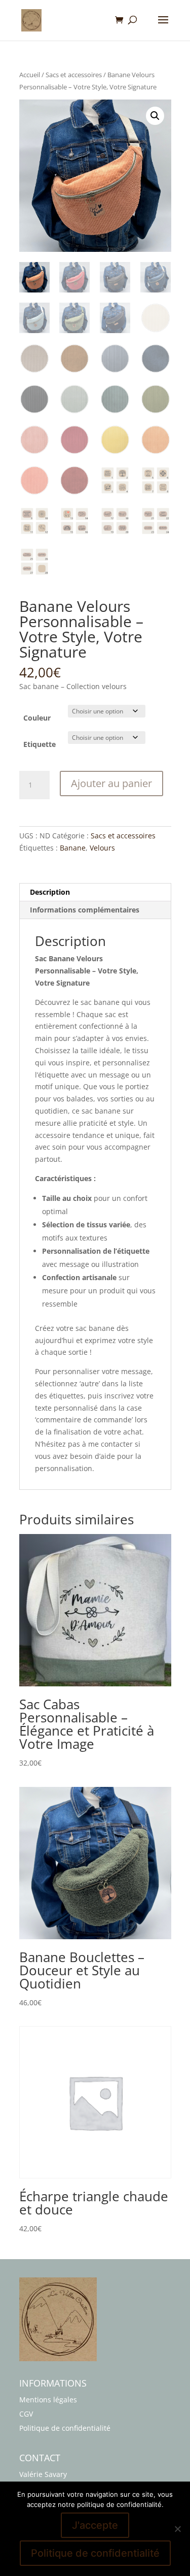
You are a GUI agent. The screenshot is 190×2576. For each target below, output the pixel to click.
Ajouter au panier (111, 783)
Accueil (30, 75)
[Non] (177, 2529)
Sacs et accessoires (74, 75)
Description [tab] (50, 892)
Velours (102, 848)
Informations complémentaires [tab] (85, 910)
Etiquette (40, 744)
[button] (155, 116)
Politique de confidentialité (65, 2428)
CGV (26, 2414)
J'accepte (95, 2525)
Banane (73, 848)
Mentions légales (48, 2400)
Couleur (37, 718)
